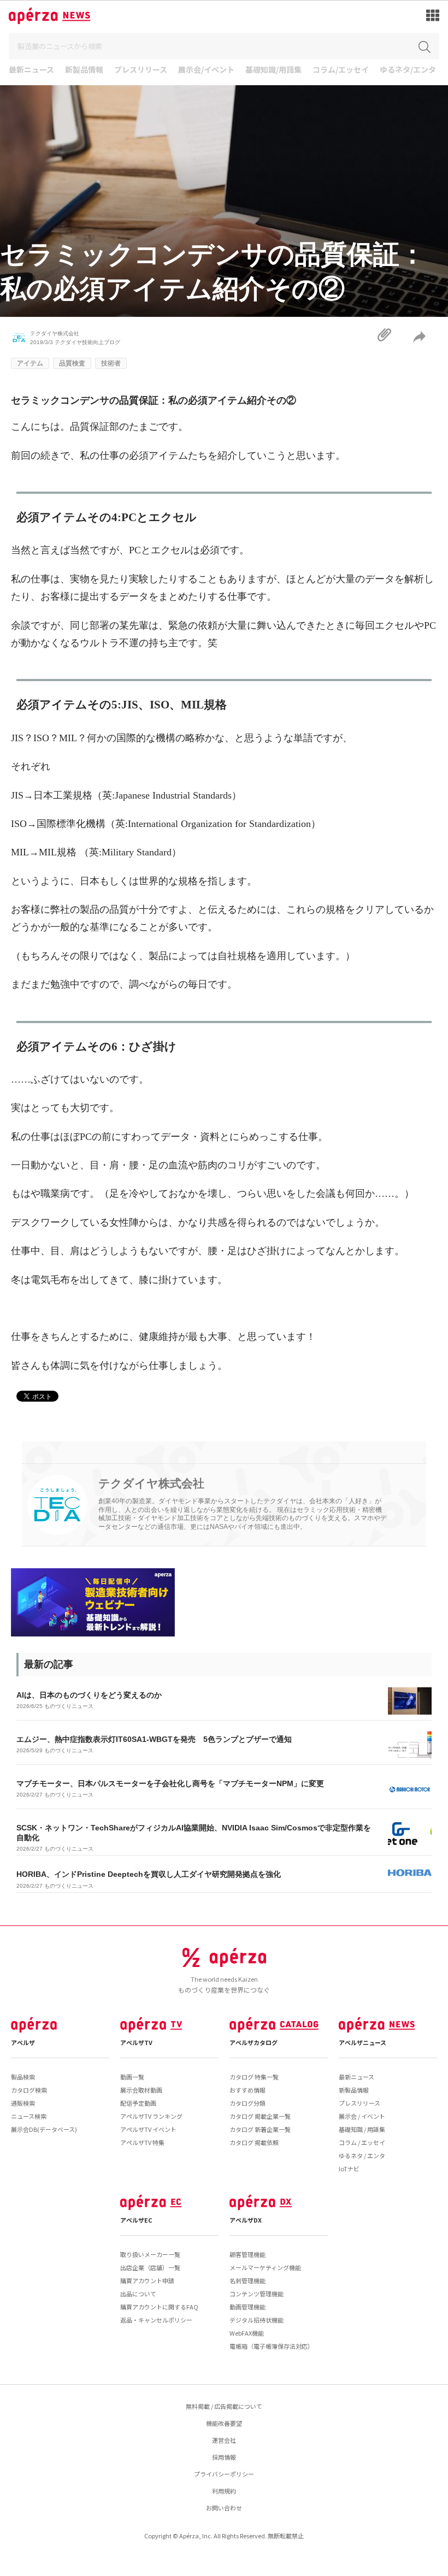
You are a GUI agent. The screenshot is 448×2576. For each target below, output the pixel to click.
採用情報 (224, 2457)
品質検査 (72, 363)
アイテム (30, 363)
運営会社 (224, 2440)
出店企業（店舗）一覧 (150, 2267)
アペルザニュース (362, 2042)
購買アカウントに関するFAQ (159, 2307)
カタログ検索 (29, 2090)
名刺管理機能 (247, 2280)
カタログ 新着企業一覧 (260, 2129)
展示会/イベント (206, 70)
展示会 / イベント (362, 2116)
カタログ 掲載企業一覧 (260, 2116)
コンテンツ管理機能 (257, 2294)
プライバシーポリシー (224, 2474)
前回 (21, 456)
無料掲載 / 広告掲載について (224, 2406)
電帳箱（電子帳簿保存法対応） (272, 2346)
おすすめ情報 (247, 2090)
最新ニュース (31, 70)
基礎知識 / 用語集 (362, 2129)
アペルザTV (136, 2042)
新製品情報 (84, 70)
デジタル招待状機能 (257, 2320)
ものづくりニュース (69, 1706)
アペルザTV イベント (148, 2129)
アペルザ (23, 2042)
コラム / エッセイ (362, 2142)
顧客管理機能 (247, 2254)
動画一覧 (132, 2077)
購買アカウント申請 (147, 2280)
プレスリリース (141, 70)
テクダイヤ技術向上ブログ (87, 342)
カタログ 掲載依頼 (254, 2142)
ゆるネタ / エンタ (362, 2155)
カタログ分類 (247, 2103)
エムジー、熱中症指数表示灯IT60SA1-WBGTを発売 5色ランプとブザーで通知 (154, 1739)
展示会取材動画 (141, 2090)
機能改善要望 (224, 2423)
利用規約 (224, 2491)
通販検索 (23, 2103)
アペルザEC (136, 2220)
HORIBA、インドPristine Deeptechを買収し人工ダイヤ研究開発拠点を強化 (149, 1874)
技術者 (111, 363)
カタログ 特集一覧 (254, 2077)
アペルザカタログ (254, 2042)
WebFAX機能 (247, 2333)
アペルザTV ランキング (151, 2116)
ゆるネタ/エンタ (408, 70)
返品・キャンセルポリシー (156, 2320)
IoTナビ (349, 2169)
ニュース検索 (29, 2116)
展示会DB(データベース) (44, 2129)
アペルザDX (246, 2220)
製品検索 (23, 2077)
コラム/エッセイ (341, 70)
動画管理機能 (247, 2307)
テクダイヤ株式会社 (55, 333)
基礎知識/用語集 (273, 70)
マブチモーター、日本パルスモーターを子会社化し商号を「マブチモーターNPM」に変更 (170, 1783)
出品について (138, 2294)
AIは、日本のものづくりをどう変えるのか (89, 1695)
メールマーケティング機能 (265, 2267)
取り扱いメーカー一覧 (150, 2254)
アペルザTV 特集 (142, 2142)
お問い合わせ (224, 2508)
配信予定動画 (138, 2103)
